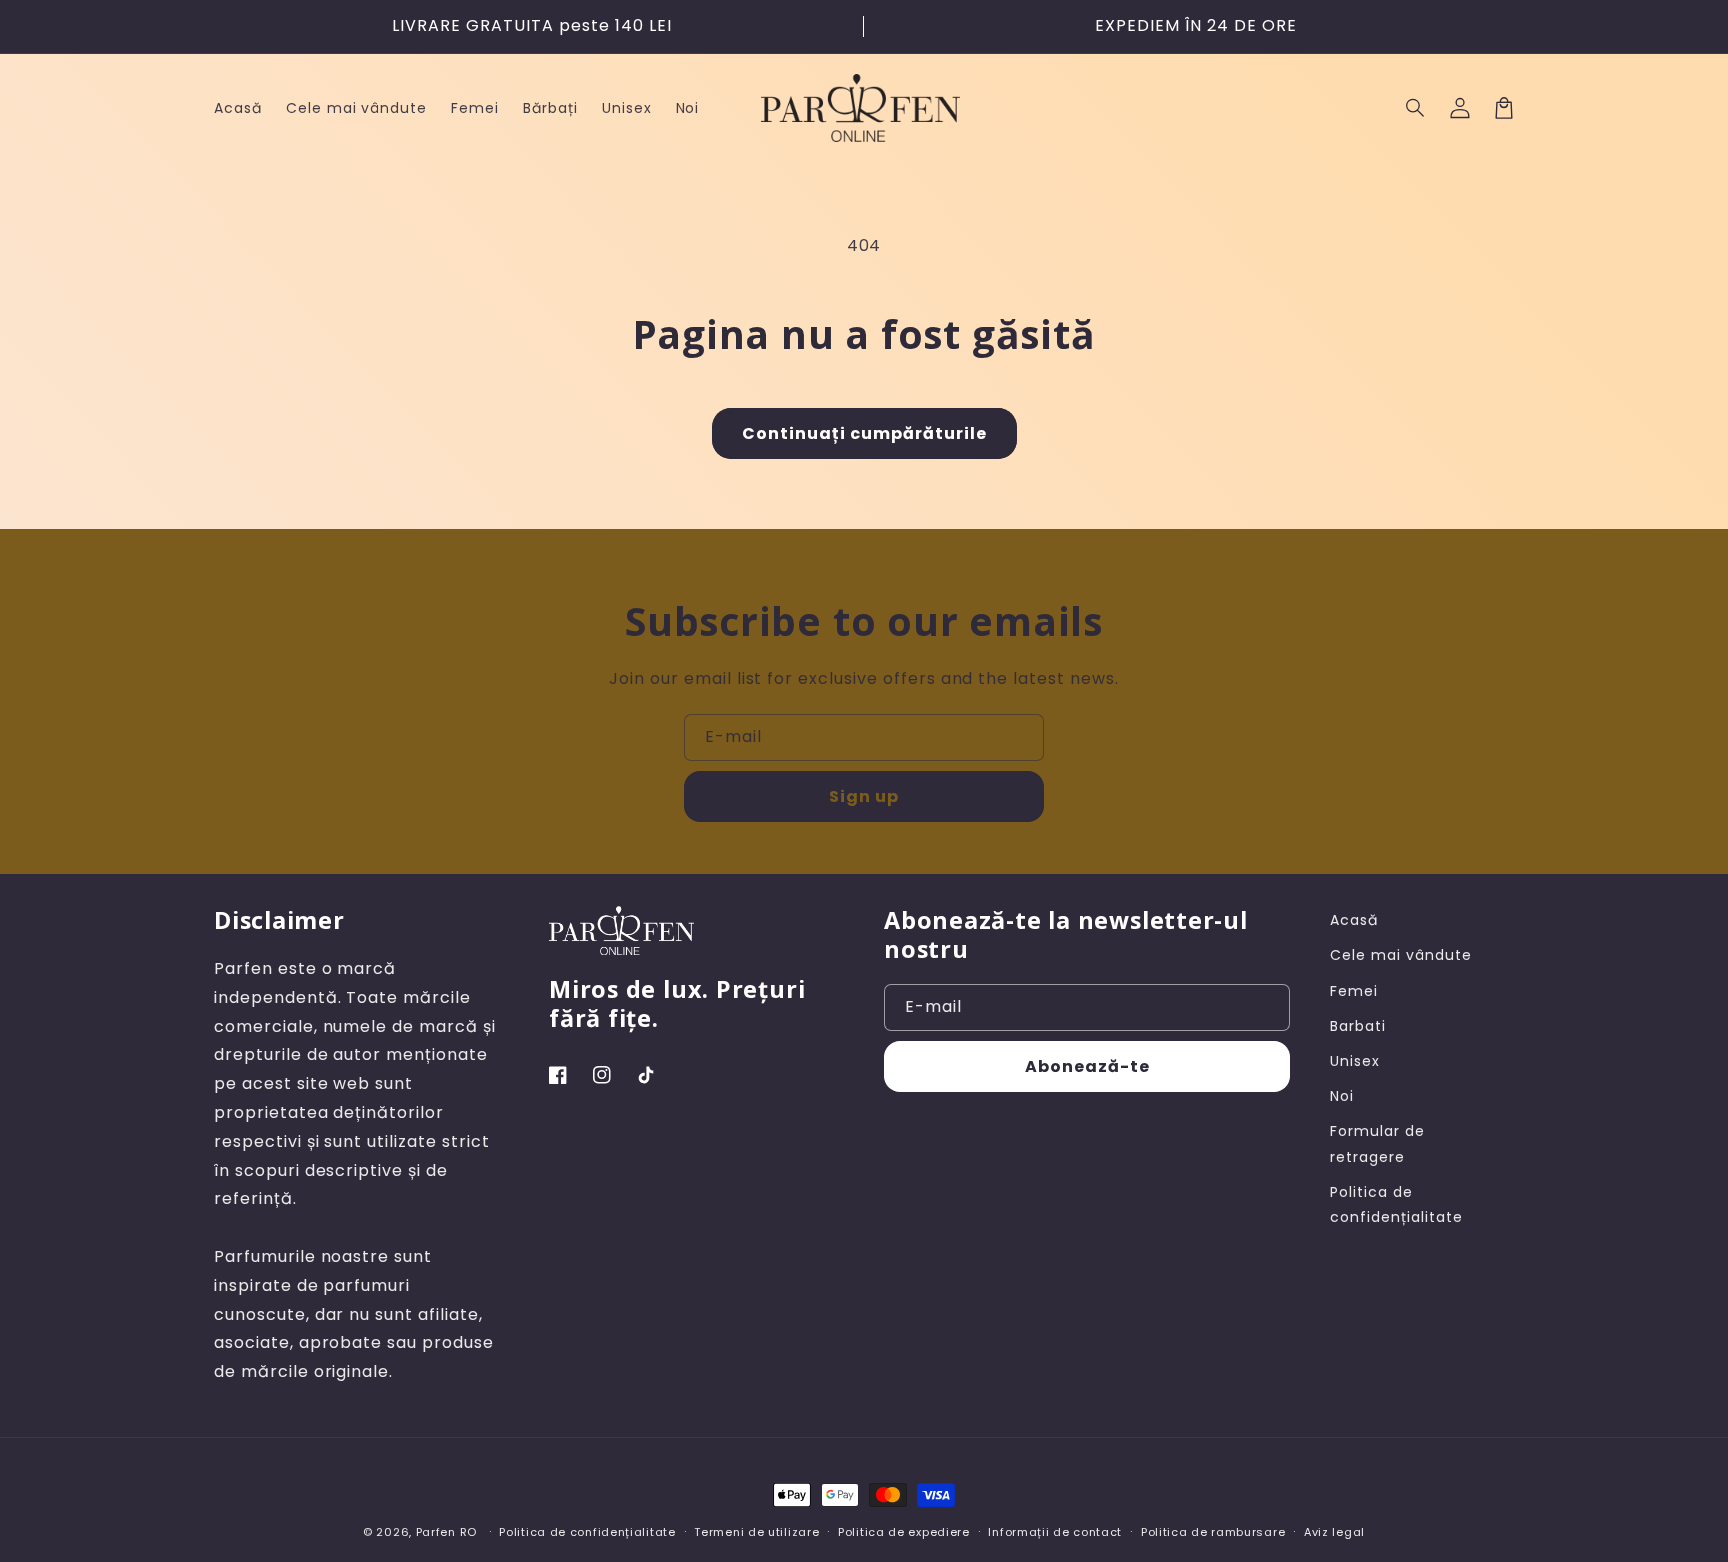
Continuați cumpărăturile (864, 433)
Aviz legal (1334, 1532)
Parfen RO (446, 1532)
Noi (1342, 1096)
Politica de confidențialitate (1396, 1204)
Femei (1354, 991)
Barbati (1358, 1026)
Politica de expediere (904, 1532)
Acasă (1354, 920)
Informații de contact (1055, 1532)
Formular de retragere (1377, 1143)
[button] (1416, 108)
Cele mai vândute (1400, 955)
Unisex (1355, 1061)
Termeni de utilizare (756, 1532)
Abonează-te (1087, 1066)
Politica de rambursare (1213, 1532)
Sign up (864, 796)
